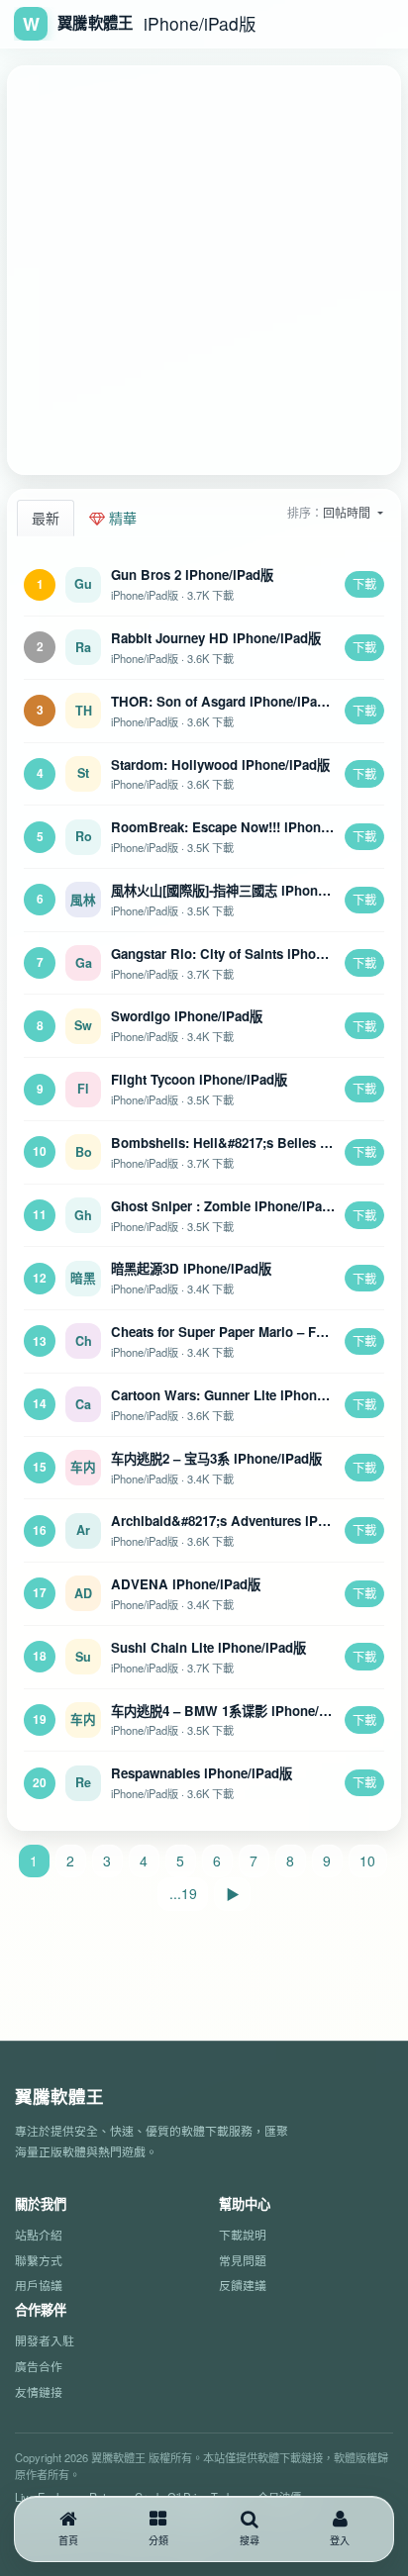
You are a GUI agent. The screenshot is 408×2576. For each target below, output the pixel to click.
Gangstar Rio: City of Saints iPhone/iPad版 (243, 954)
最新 (46, 518)
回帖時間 (348, 512)
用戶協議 (39, 2285)
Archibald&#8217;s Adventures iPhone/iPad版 (252, 1521)
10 (367, 1860)
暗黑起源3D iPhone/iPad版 (191, 1268)
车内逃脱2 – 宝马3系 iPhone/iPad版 (216, 1458)
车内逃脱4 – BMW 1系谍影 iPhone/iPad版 (235, 1711)
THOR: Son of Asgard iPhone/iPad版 (224, 701)
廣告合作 (39, 2366)
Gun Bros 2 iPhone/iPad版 (192, 574)
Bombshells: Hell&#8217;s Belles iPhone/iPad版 (259, 1143)
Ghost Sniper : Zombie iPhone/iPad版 (227, 1206)
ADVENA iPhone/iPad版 (186, 1584)
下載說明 (243, 2234)
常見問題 (243, 2260)
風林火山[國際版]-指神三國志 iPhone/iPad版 (240, 890)
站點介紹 (39, 2234)
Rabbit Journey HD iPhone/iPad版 (216, 638)
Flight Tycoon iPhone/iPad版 (199, 1079)
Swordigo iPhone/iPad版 (187, 1016)
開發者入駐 (45, 2340)
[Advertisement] (204, 270)
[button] (159, 2529)
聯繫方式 (39, 2260)
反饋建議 (243, 2285)
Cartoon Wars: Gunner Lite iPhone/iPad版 (240, 1395)
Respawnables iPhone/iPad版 (202, 1773)
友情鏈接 (39, 2391)
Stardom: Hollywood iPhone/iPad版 (220, 764)
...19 (183, 1893)
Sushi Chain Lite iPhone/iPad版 (208, 1647)
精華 (121, 518)
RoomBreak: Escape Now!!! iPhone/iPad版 (242, 827)
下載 (364, 583)
